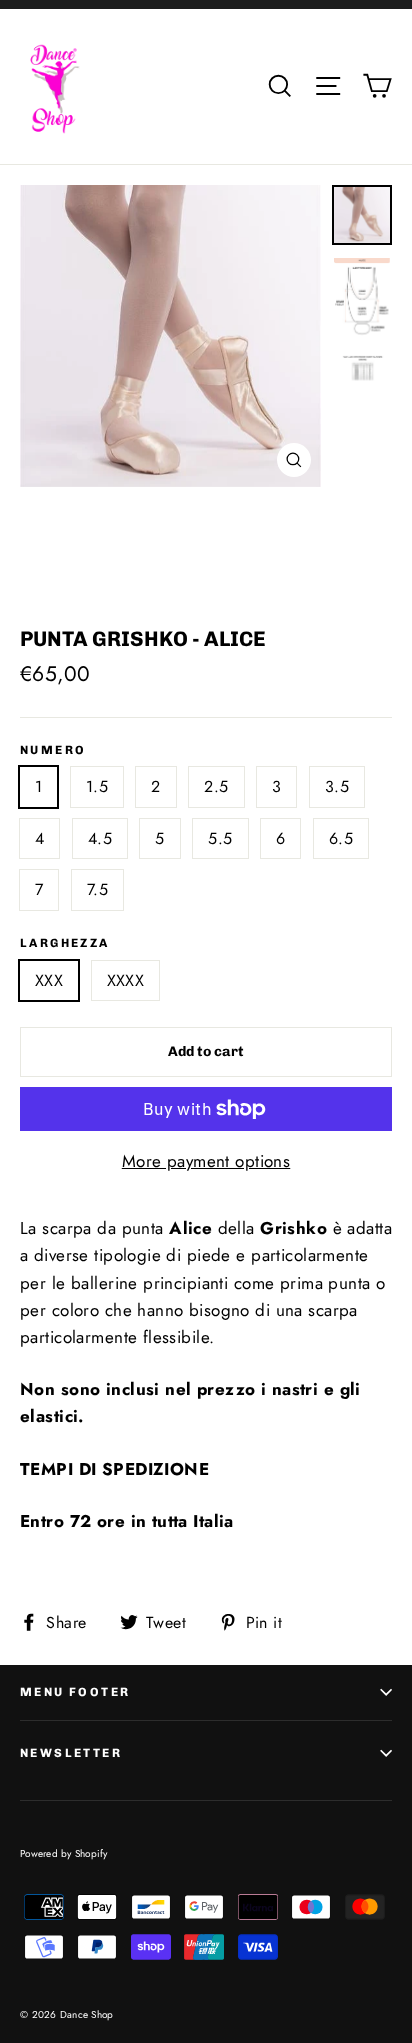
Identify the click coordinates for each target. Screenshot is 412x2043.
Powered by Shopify (64, 1853)
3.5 (337, 786)
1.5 (97, 786)
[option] (170, 336)
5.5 (220, 838)
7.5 (97, 889)
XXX (49, 980)
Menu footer (75, 1692)
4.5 (100, 838)
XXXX (126, 980)
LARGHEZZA (65, 943)
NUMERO (53, 750)
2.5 (216, 786)
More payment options (206, 1161)
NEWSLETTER (71, 1753)
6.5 (341, 838)
